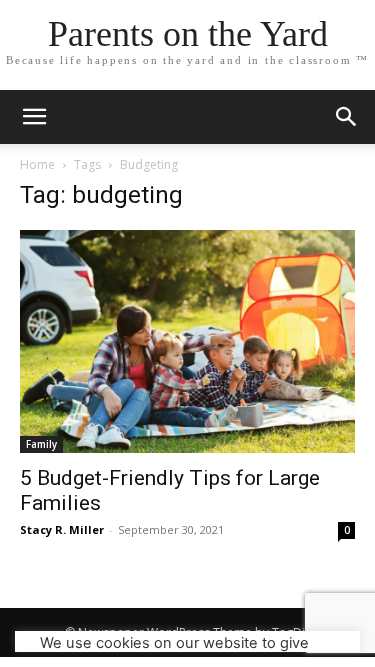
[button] (347, 117)
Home (37, 164)
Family (41, 444)
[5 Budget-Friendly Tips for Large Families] (187, 341)
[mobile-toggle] (34, 117)
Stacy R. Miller (62, 529)
